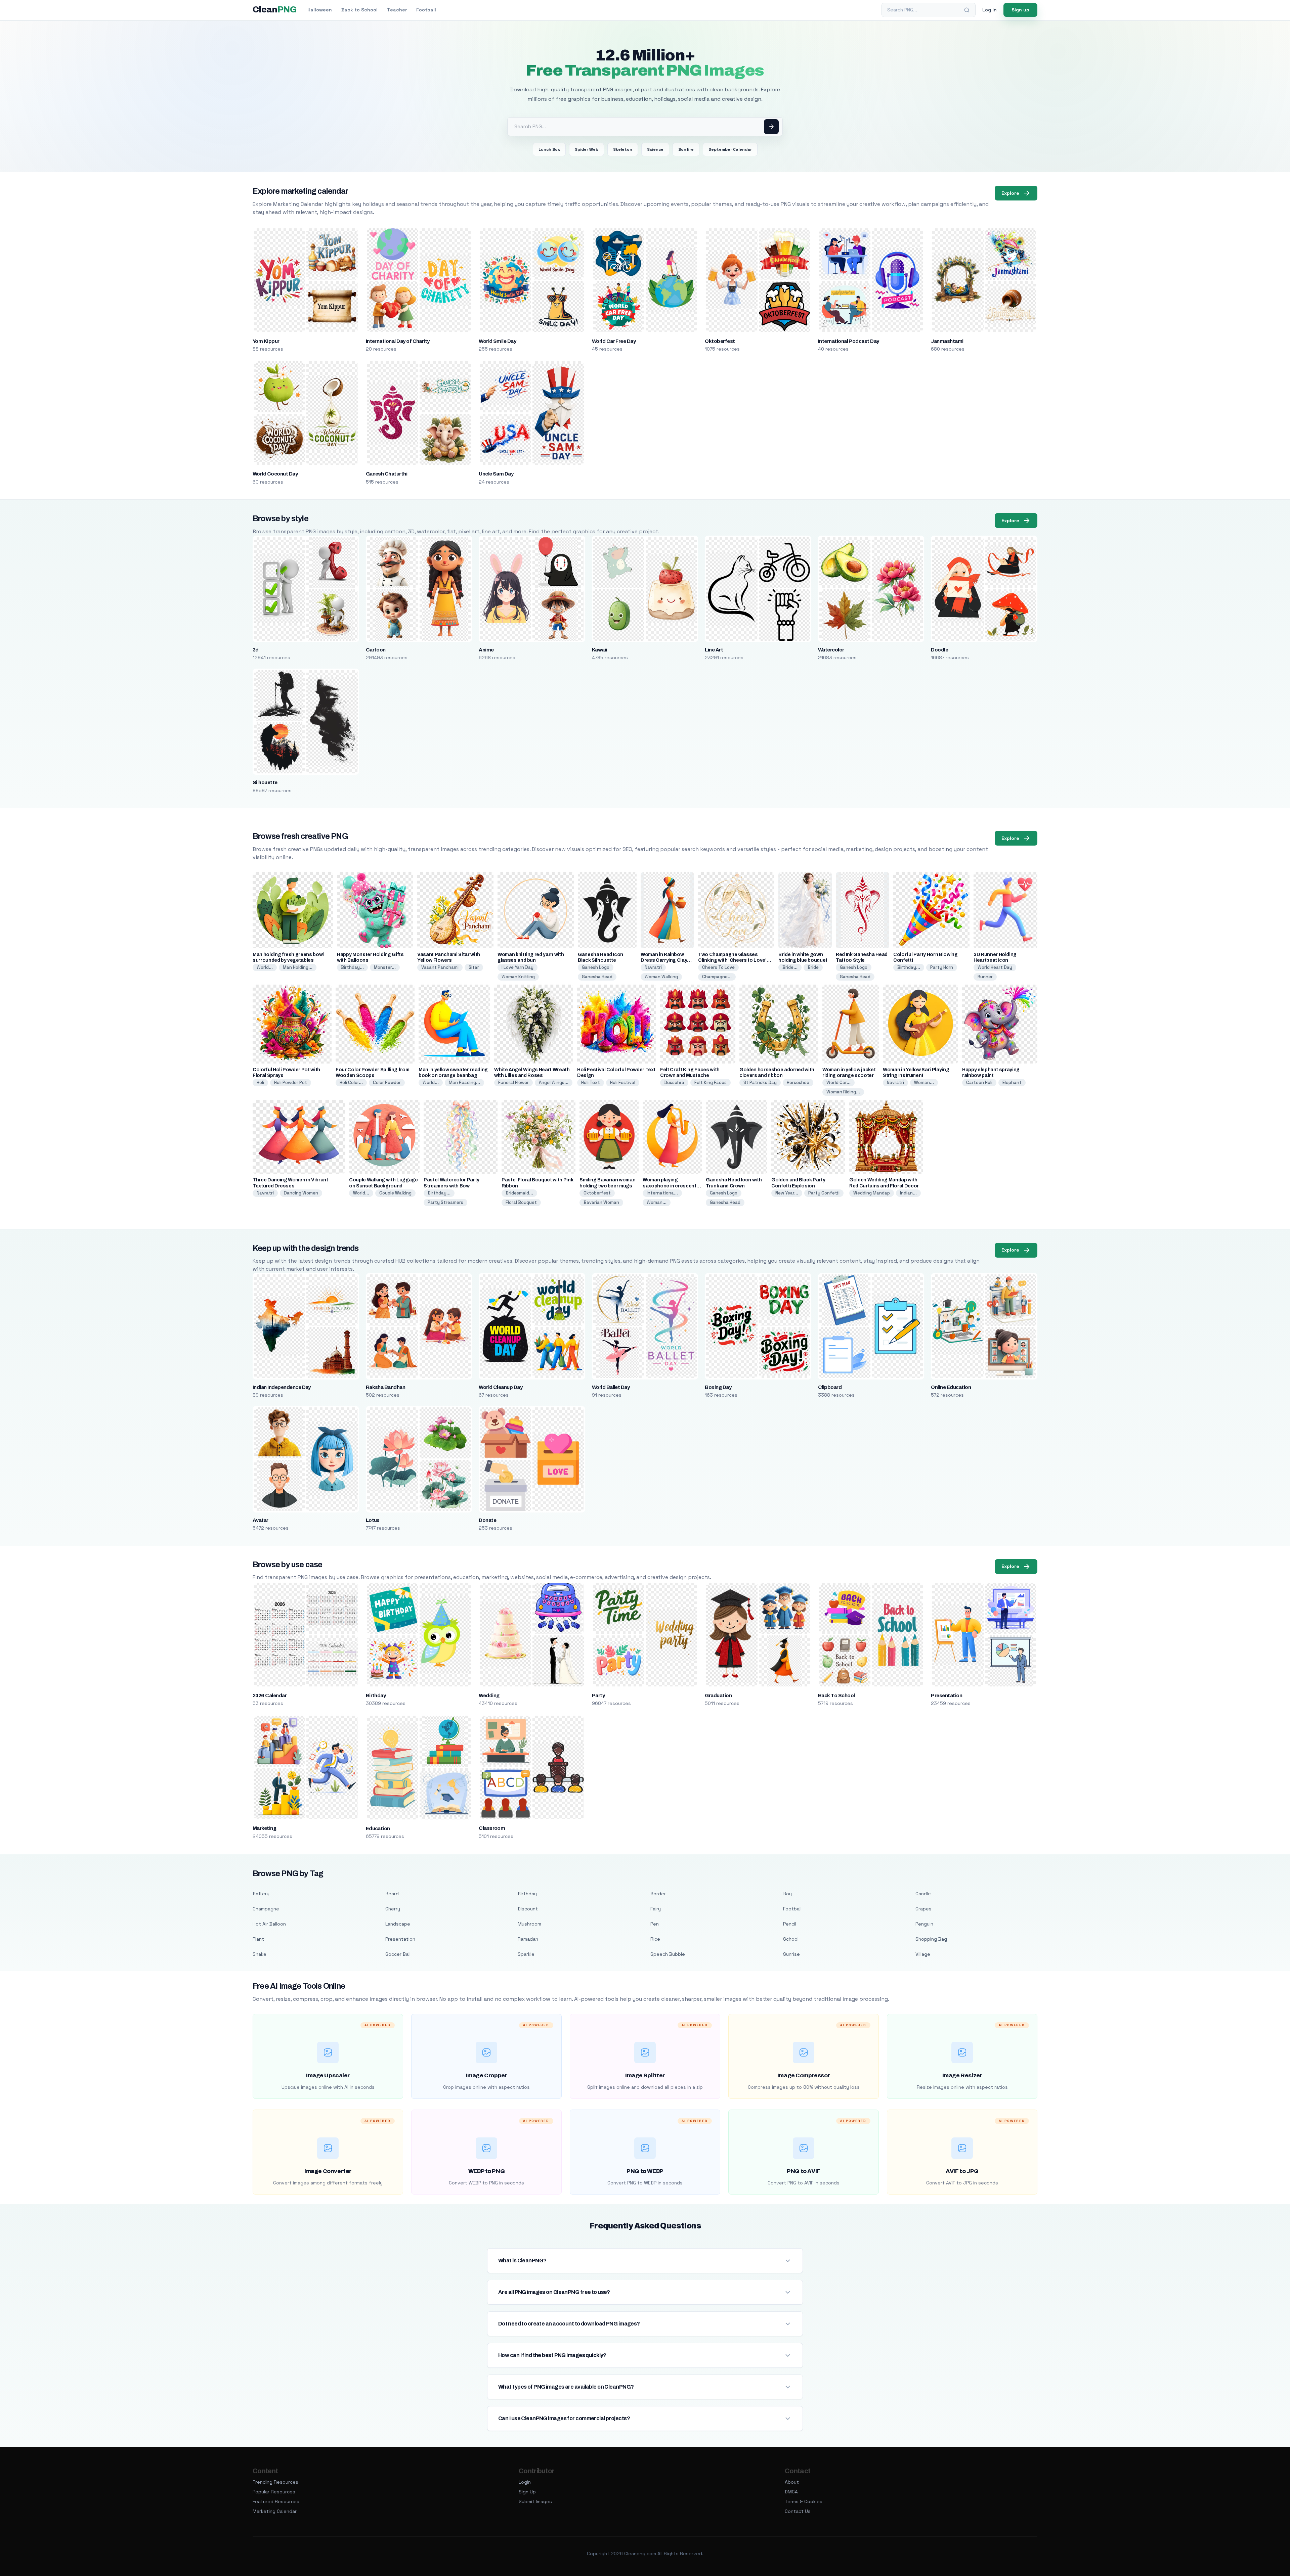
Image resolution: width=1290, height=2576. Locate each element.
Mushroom (529, 1924)
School (791, 1939)
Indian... (908, 1193)
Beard (392, 1894)
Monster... (385, 967)
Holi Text (591, 1082)
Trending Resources (275, 2482)
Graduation (718, 1696)
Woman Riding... (843, 1092)
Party (598, 1696)
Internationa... (662, 1193)
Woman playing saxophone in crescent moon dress (670, 1186)
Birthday (376, 1696)
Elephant (1012, 1082)
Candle (923, 1894)
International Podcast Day (849, 341)
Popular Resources (274, 2492)
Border (658, 1894)
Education (378, 1828)
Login (525, 2482)
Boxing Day (718, 1387)
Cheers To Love (718, 967)
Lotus (373, 1520)
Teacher (397, 10)
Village (923, 1954)
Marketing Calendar (275, 2511)
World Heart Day (995, 967)
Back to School (359, 10)
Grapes (923, 1909)
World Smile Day (497, 341)
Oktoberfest (720, 341)
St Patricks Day (760, 1082)
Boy (787, 1894)
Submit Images (535, 2501)
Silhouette (265, 782)
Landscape (398, 1924)
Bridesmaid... (519, 1193)
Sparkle (526, 1954)
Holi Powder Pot (291, 1082)
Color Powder (387, 1082)
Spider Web (587, 149)
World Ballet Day (611, 1387)
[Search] (967, 10)
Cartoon (376, 650)
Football (426, 10)
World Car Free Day (614, 341)
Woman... (924, 1082)
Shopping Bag (931, 1939)
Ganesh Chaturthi (387, 474)
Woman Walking (661, 977)
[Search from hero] (771, 127)
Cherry (393, 1909)
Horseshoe (798, 1082)
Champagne (266, 1909)
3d (256, 650)
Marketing (264, 1828)
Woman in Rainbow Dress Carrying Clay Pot (664, 960)
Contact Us (798, 2511)
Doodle (939, 650)
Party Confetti (824, 1193)
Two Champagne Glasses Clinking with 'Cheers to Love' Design (732, 960)
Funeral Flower (513, 1082)
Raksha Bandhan (386, 1387)
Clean (275, 10)
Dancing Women (301, 1193)
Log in (990, 10)
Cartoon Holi (979, 1082)
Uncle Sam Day (496, 474)
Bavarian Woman (601, 1202)
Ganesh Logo (596, 967)
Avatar (261, 1520)
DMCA (791, 2492)
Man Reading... (464, 1082)
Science (655, 149)
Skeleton (623, 149)
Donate (487, 1520)
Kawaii (599, 650)
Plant (258, 1939)
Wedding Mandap (872, 1193)
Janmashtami (947, 341)
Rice (655, 1939)
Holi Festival (623, 1082)
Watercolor (831, 650)
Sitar (474, 967)
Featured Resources (276, 2501)
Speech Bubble (668, 1954)
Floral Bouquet (521, 1202)
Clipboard (830, 1387)
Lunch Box (549, 149)
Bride (813, 967)
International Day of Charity (398, 341)
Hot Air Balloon (269, 1924)
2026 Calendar (270, 1696)
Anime (486, 650)
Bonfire (686, 149)
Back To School (836, 1696)
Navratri (653, 967)
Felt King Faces (711, 1082)
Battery (261, 1894)
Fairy (656, 1909)
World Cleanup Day (501, 1387)
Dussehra (674, 1082)
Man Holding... (298, 967)
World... (265, 967)
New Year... (787, 1193)
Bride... (790, 967)
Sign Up (527, 2492)
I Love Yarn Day (518, 967)
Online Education (951, 1387)
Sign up (1020, 10)
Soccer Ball (398, 1954)
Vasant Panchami (440, 967)
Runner (985, 977)
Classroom (492, 1828)
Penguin (924, 1924)
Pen (655, 1924)
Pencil (790, 1924)
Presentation (947, 1696)
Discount (528, 1909)
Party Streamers (445, 1202)
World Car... (838, 1082)
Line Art (714, 650)
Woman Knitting (518, 977)
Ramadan (528, 1939)
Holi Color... (351, 1082)
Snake (260, 1954)
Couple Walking (395, 1193)
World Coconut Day (275, 474)
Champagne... (717, 977)
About (792, 2482)
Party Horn (942, 967)
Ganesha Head (597, 977)
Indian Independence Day (282, 1387)
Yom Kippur (266, 341)
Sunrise (791, 1954)
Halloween (320, 10)
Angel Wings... (554, 1082)
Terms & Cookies (804, 2501)
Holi (260, 1082)
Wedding (489, 1696)
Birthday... (352, 967)
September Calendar (730, 149)
